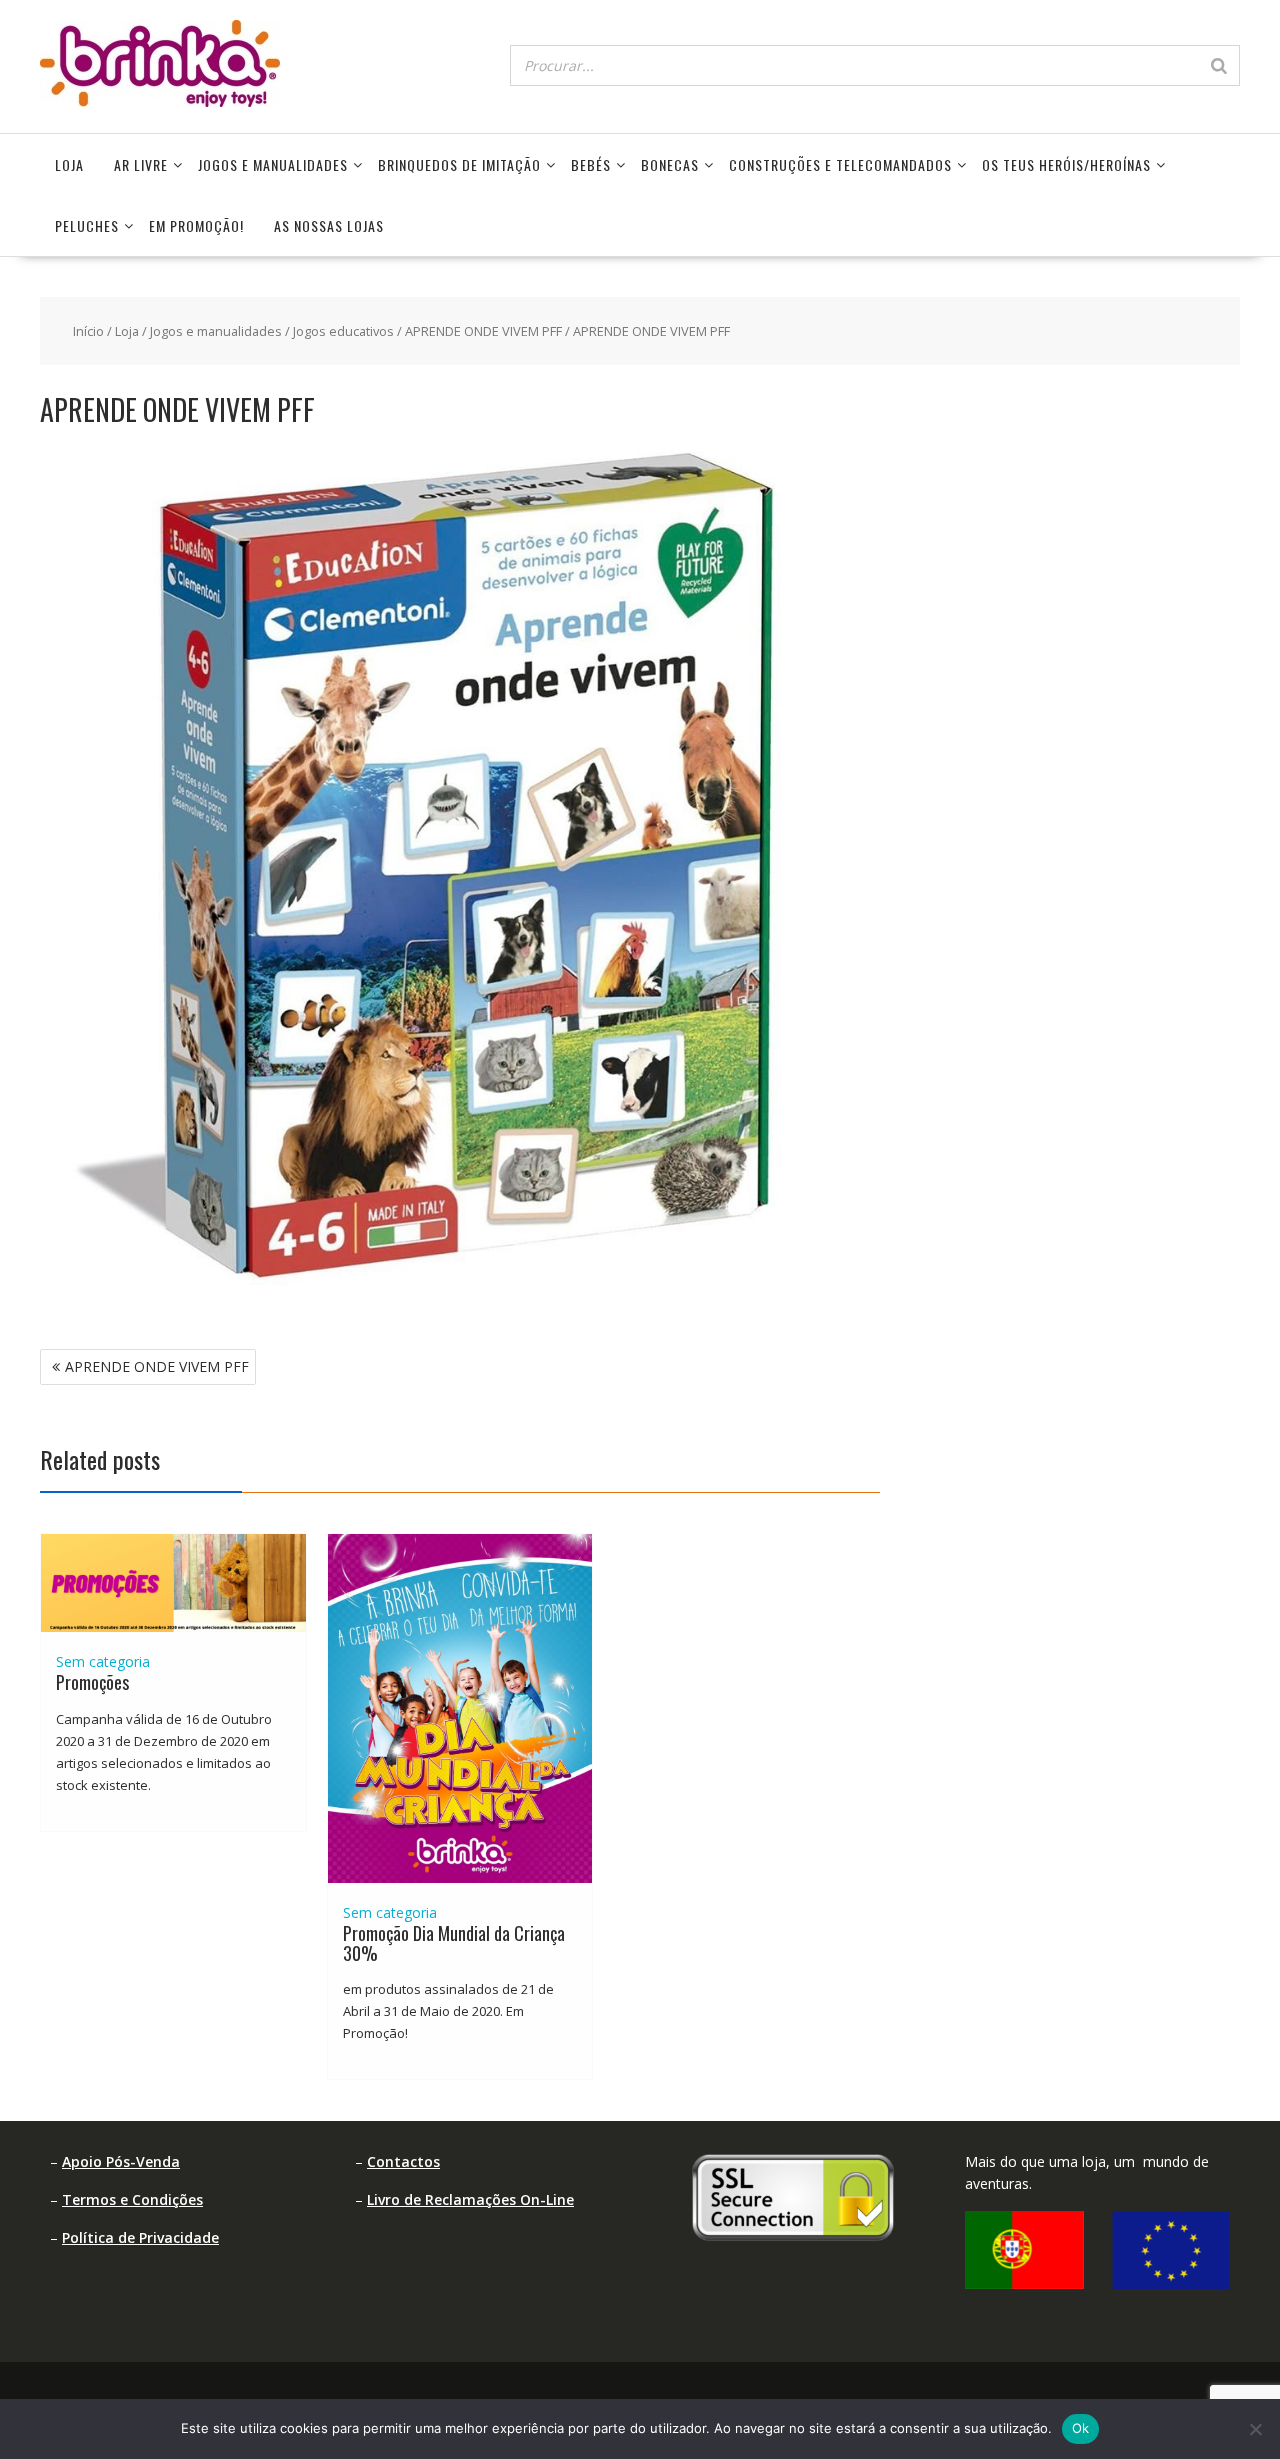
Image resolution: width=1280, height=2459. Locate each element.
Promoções (92, 1682)
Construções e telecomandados (840, 164)
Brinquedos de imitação (459, 164)
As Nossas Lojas (329, 225)
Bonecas (670, 164)
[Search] (1219, 65)
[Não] (1255, 2429)
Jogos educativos (343, 331)
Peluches (87, 225)
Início (88, 331)
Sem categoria (103, 1661)
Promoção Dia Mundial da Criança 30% (454, 1943)
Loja (69, 164)
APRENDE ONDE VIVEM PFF (483, 331)
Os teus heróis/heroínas (1066, 164)
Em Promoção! (196, 225)
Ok (1081, 2428)
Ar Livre (141, 164)
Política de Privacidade (140, 2237)
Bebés (591, 164)
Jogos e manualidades (273, 164)
